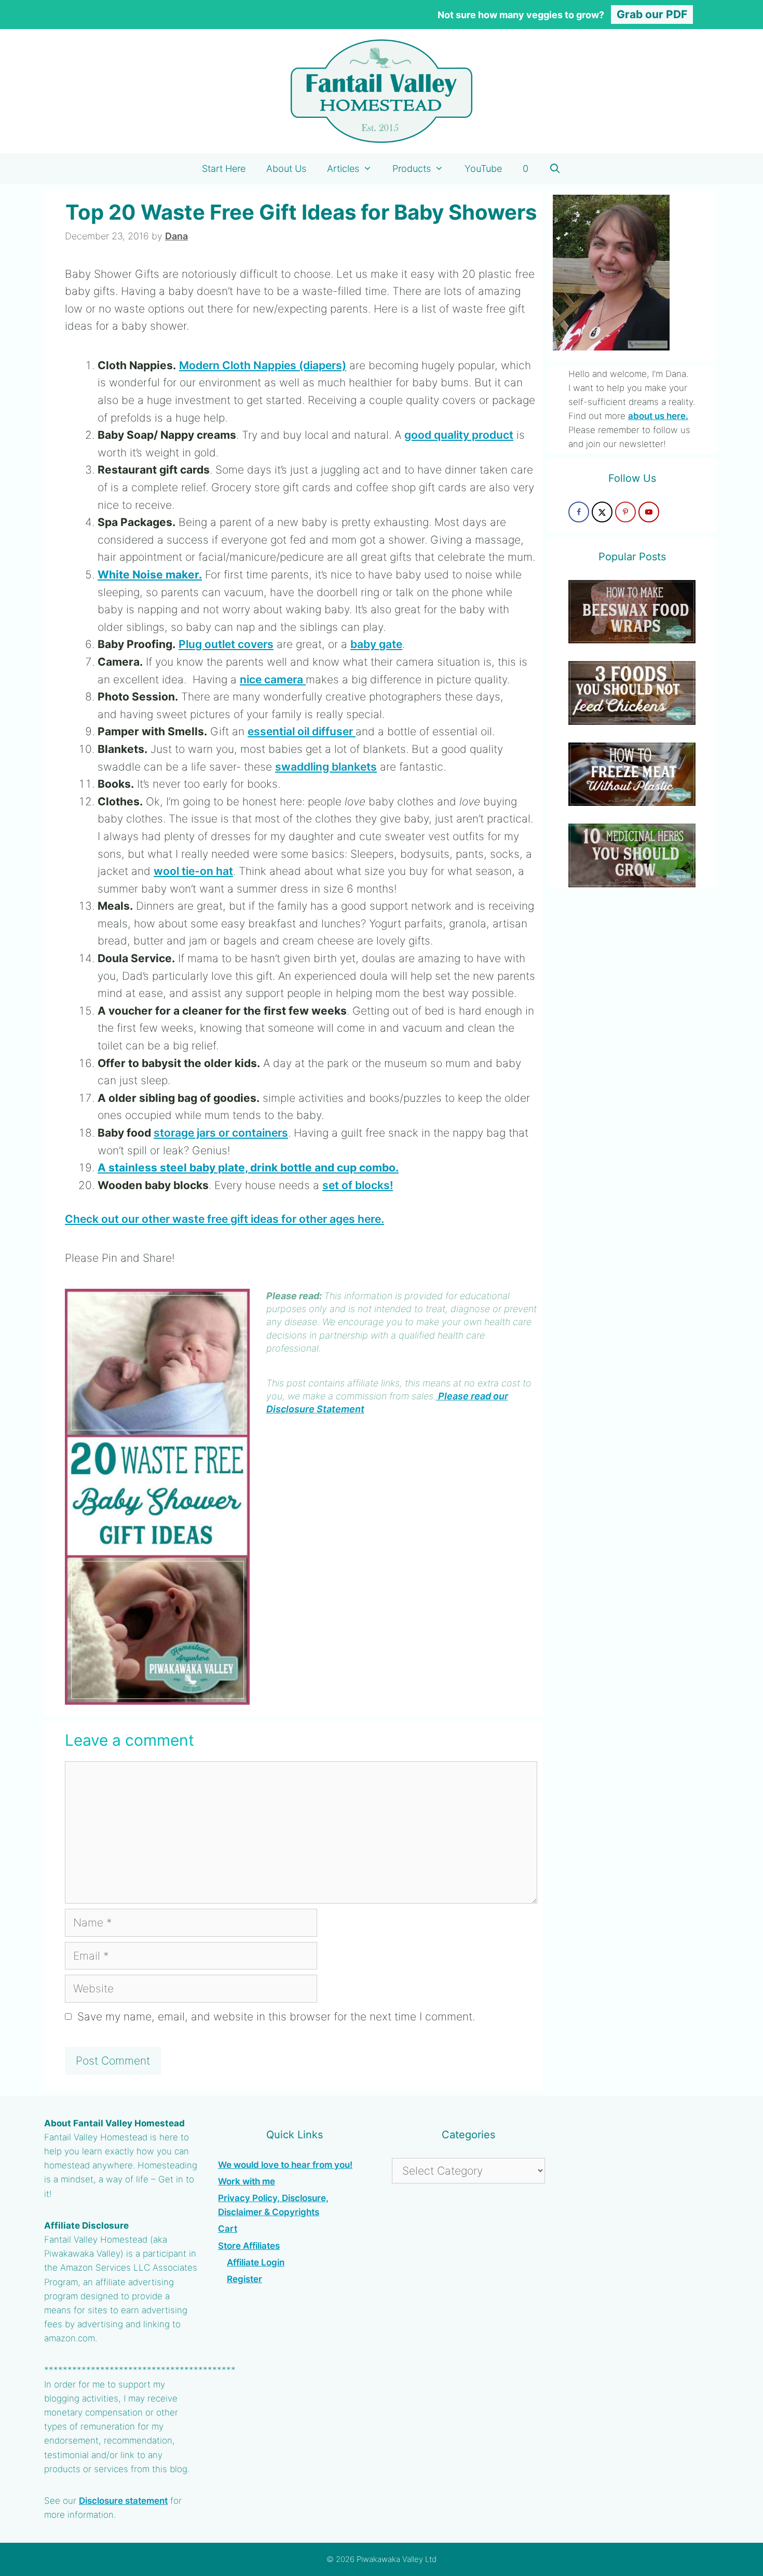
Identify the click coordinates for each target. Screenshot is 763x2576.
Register (244, 2279)
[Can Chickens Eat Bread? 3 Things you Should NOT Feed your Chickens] (632, 717)
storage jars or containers (221, 1133)
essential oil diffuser (302, 731)
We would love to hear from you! (285, 2165)
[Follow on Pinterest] (625, 512)
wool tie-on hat (193, 871)
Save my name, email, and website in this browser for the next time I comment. (276, 2017)
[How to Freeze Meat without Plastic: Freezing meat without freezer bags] (632, 799)
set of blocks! (358, 1185)
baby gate (376, 644)
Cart (228, 2229)
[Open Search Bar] (555, 169)
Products (412, 168)
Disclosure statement (123, 2501)
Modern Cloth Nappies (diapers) (263, 365)
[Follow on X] (602, 512)
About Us (286, 168)
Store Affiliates (249, 2246)
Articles (343, 168)
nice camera (273, 679)
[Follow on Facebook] (579, 512)
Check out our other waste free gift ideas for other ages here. (224, 1219)
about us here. (658, 416)
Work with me (247, 2181)
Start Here (224, 168)
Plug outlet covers (226, 644)
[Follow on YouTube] (649, 512)
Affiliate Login (256, 2262)
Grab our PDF (652, 14)
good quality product (459, 435)
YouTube (483, 168)
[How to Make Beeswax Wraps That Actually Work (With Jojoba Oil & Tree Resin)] (632, 636)
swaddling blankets (326, 767)
